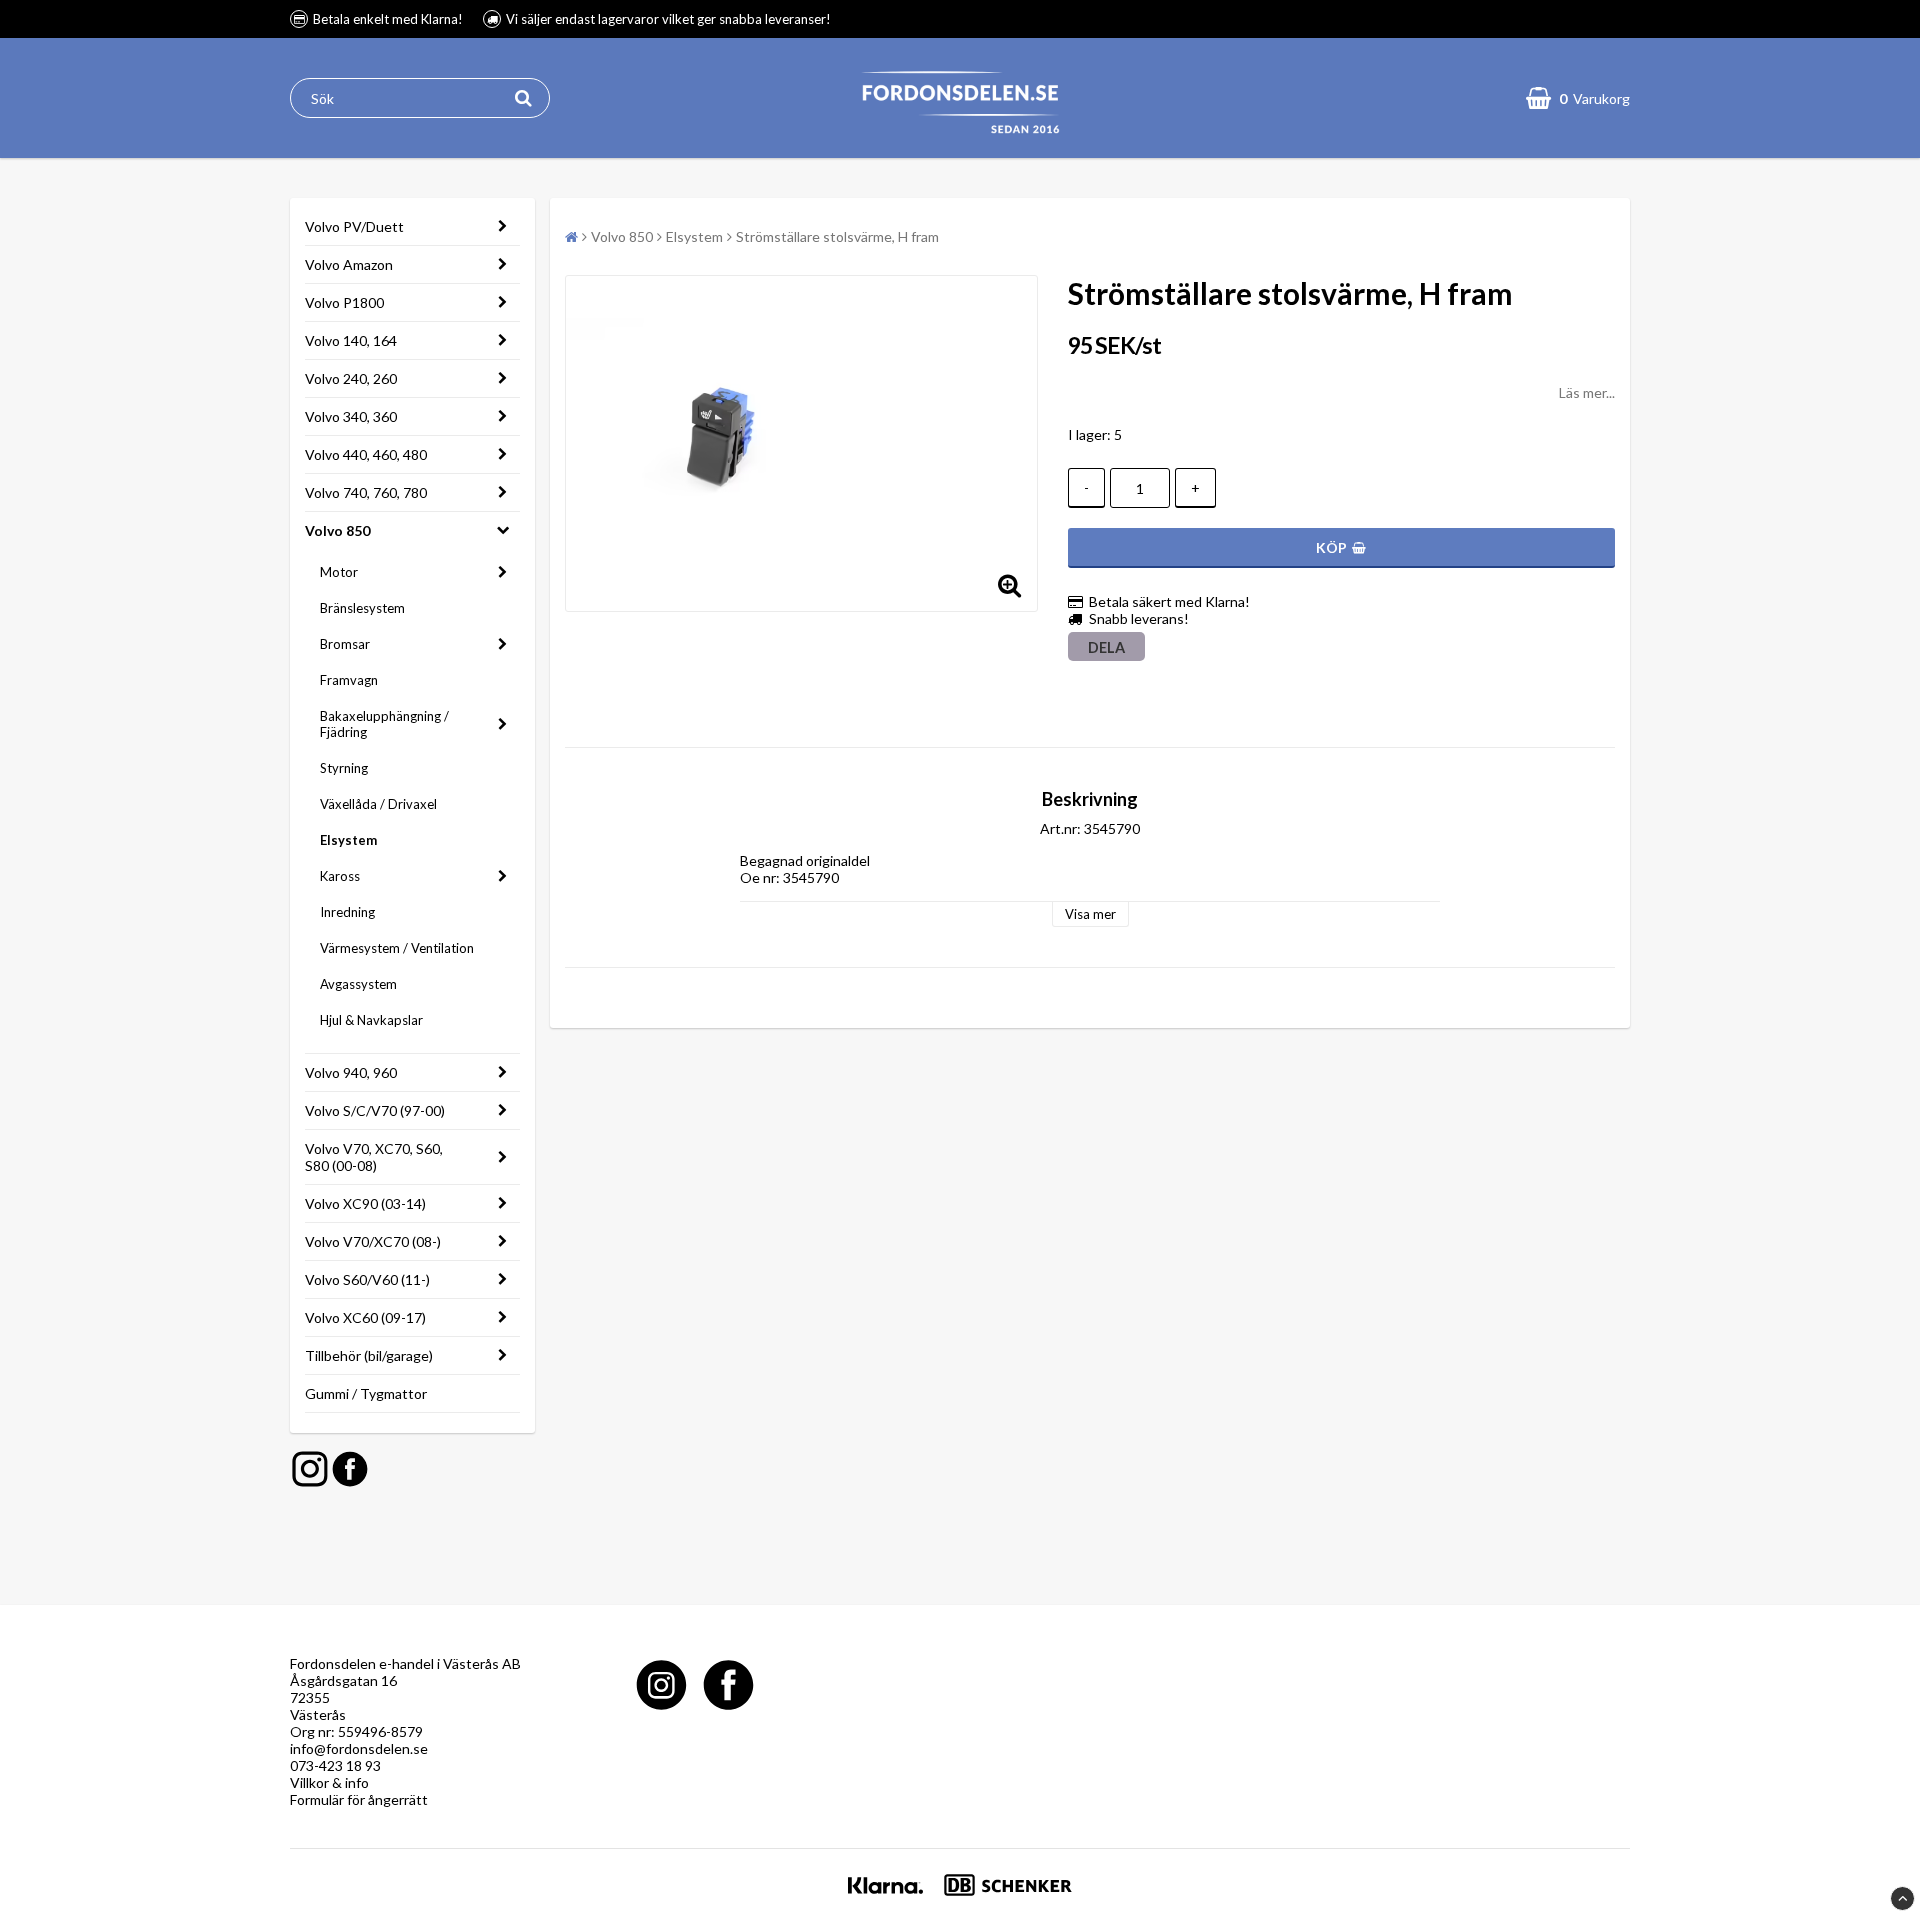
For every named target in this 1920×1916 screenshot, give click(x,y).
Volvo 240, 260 (351, 378)
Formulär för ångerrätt (359, 1799)
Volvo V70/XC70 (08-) (373, 1241)
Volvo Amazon (349, 264)
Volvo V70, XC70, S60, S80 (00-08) (374, 1157)
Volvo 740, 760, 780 (366, 492)
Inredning (347, 912)
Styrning (344, 768)
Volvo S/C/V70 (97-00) (375, 1110)
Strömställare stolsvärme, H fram (837, 236)
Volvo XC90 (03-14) (365, 1203)
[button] (1578, 98)
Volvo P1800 (344, 302)
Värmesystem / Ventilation (397, 948)
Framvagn (349, 680)
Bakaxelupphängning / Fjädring (384, 724)
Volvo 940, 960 (351, 1072)
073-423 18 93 (335, 1765)
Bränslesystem (362, 608)
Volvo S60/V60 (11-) (367, 1279)
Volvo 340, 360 (351, 416)
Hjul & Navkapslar (371, 1020)
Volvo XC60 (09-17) (365, 1317)
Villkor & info (329, 1782)
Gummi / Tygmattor (366, 1393)
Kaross (340, 876)
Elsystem (348, 840)
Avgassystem (358, 984)
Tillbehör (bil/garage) (369, 1355)
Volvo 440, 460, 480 (366, 454)
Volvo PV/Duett (354, 226)
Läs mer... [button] (1587, 392)
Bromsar (345, 644)
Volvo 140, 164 (351, 340)
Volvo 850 (337, 530)
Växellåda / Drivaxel (378, 804)
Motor (339, 572)
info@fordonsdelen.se (359, 1748)
